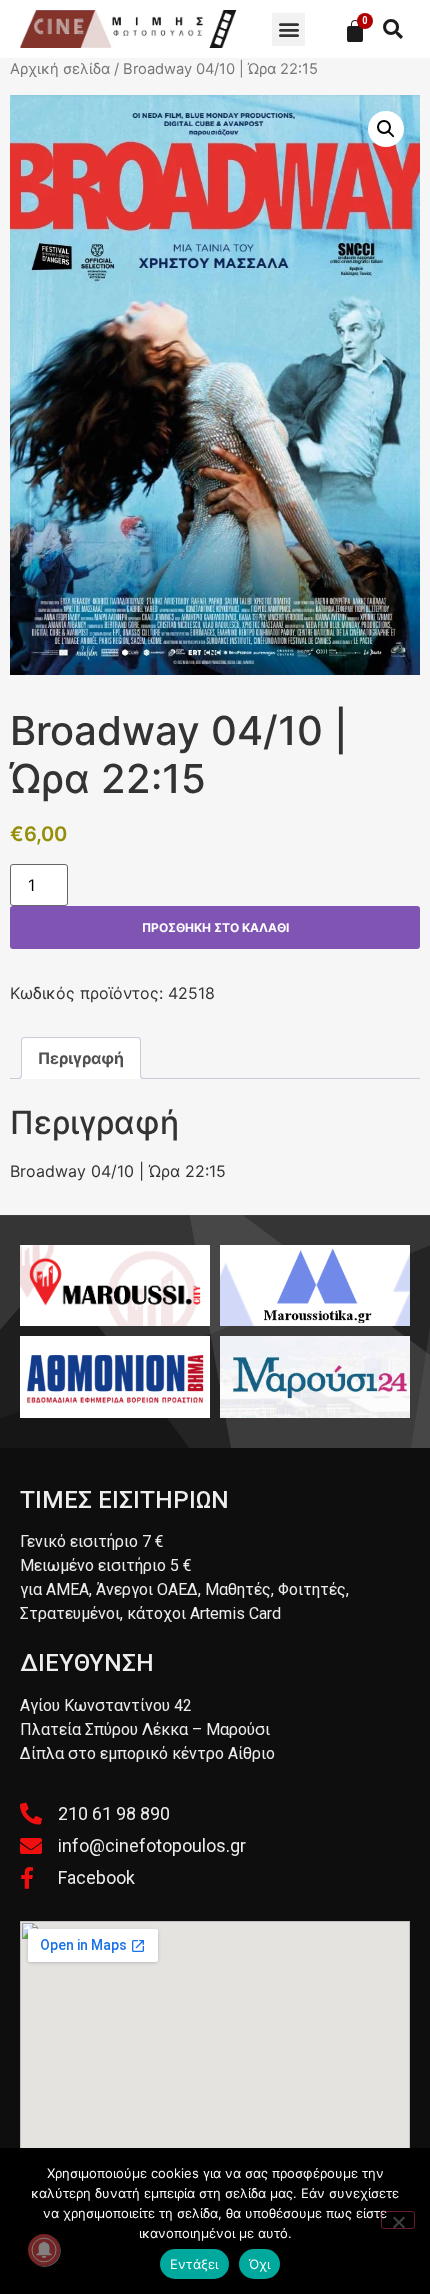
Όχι (260, 2264)
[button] (288, 29)
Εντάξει (194, 2264)
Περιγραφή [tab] (81, 1058)
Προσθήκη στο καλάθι (215, 927)
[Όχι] (398, 2220)
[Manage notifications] (44, 2250)
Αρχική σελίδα (60, 69)
